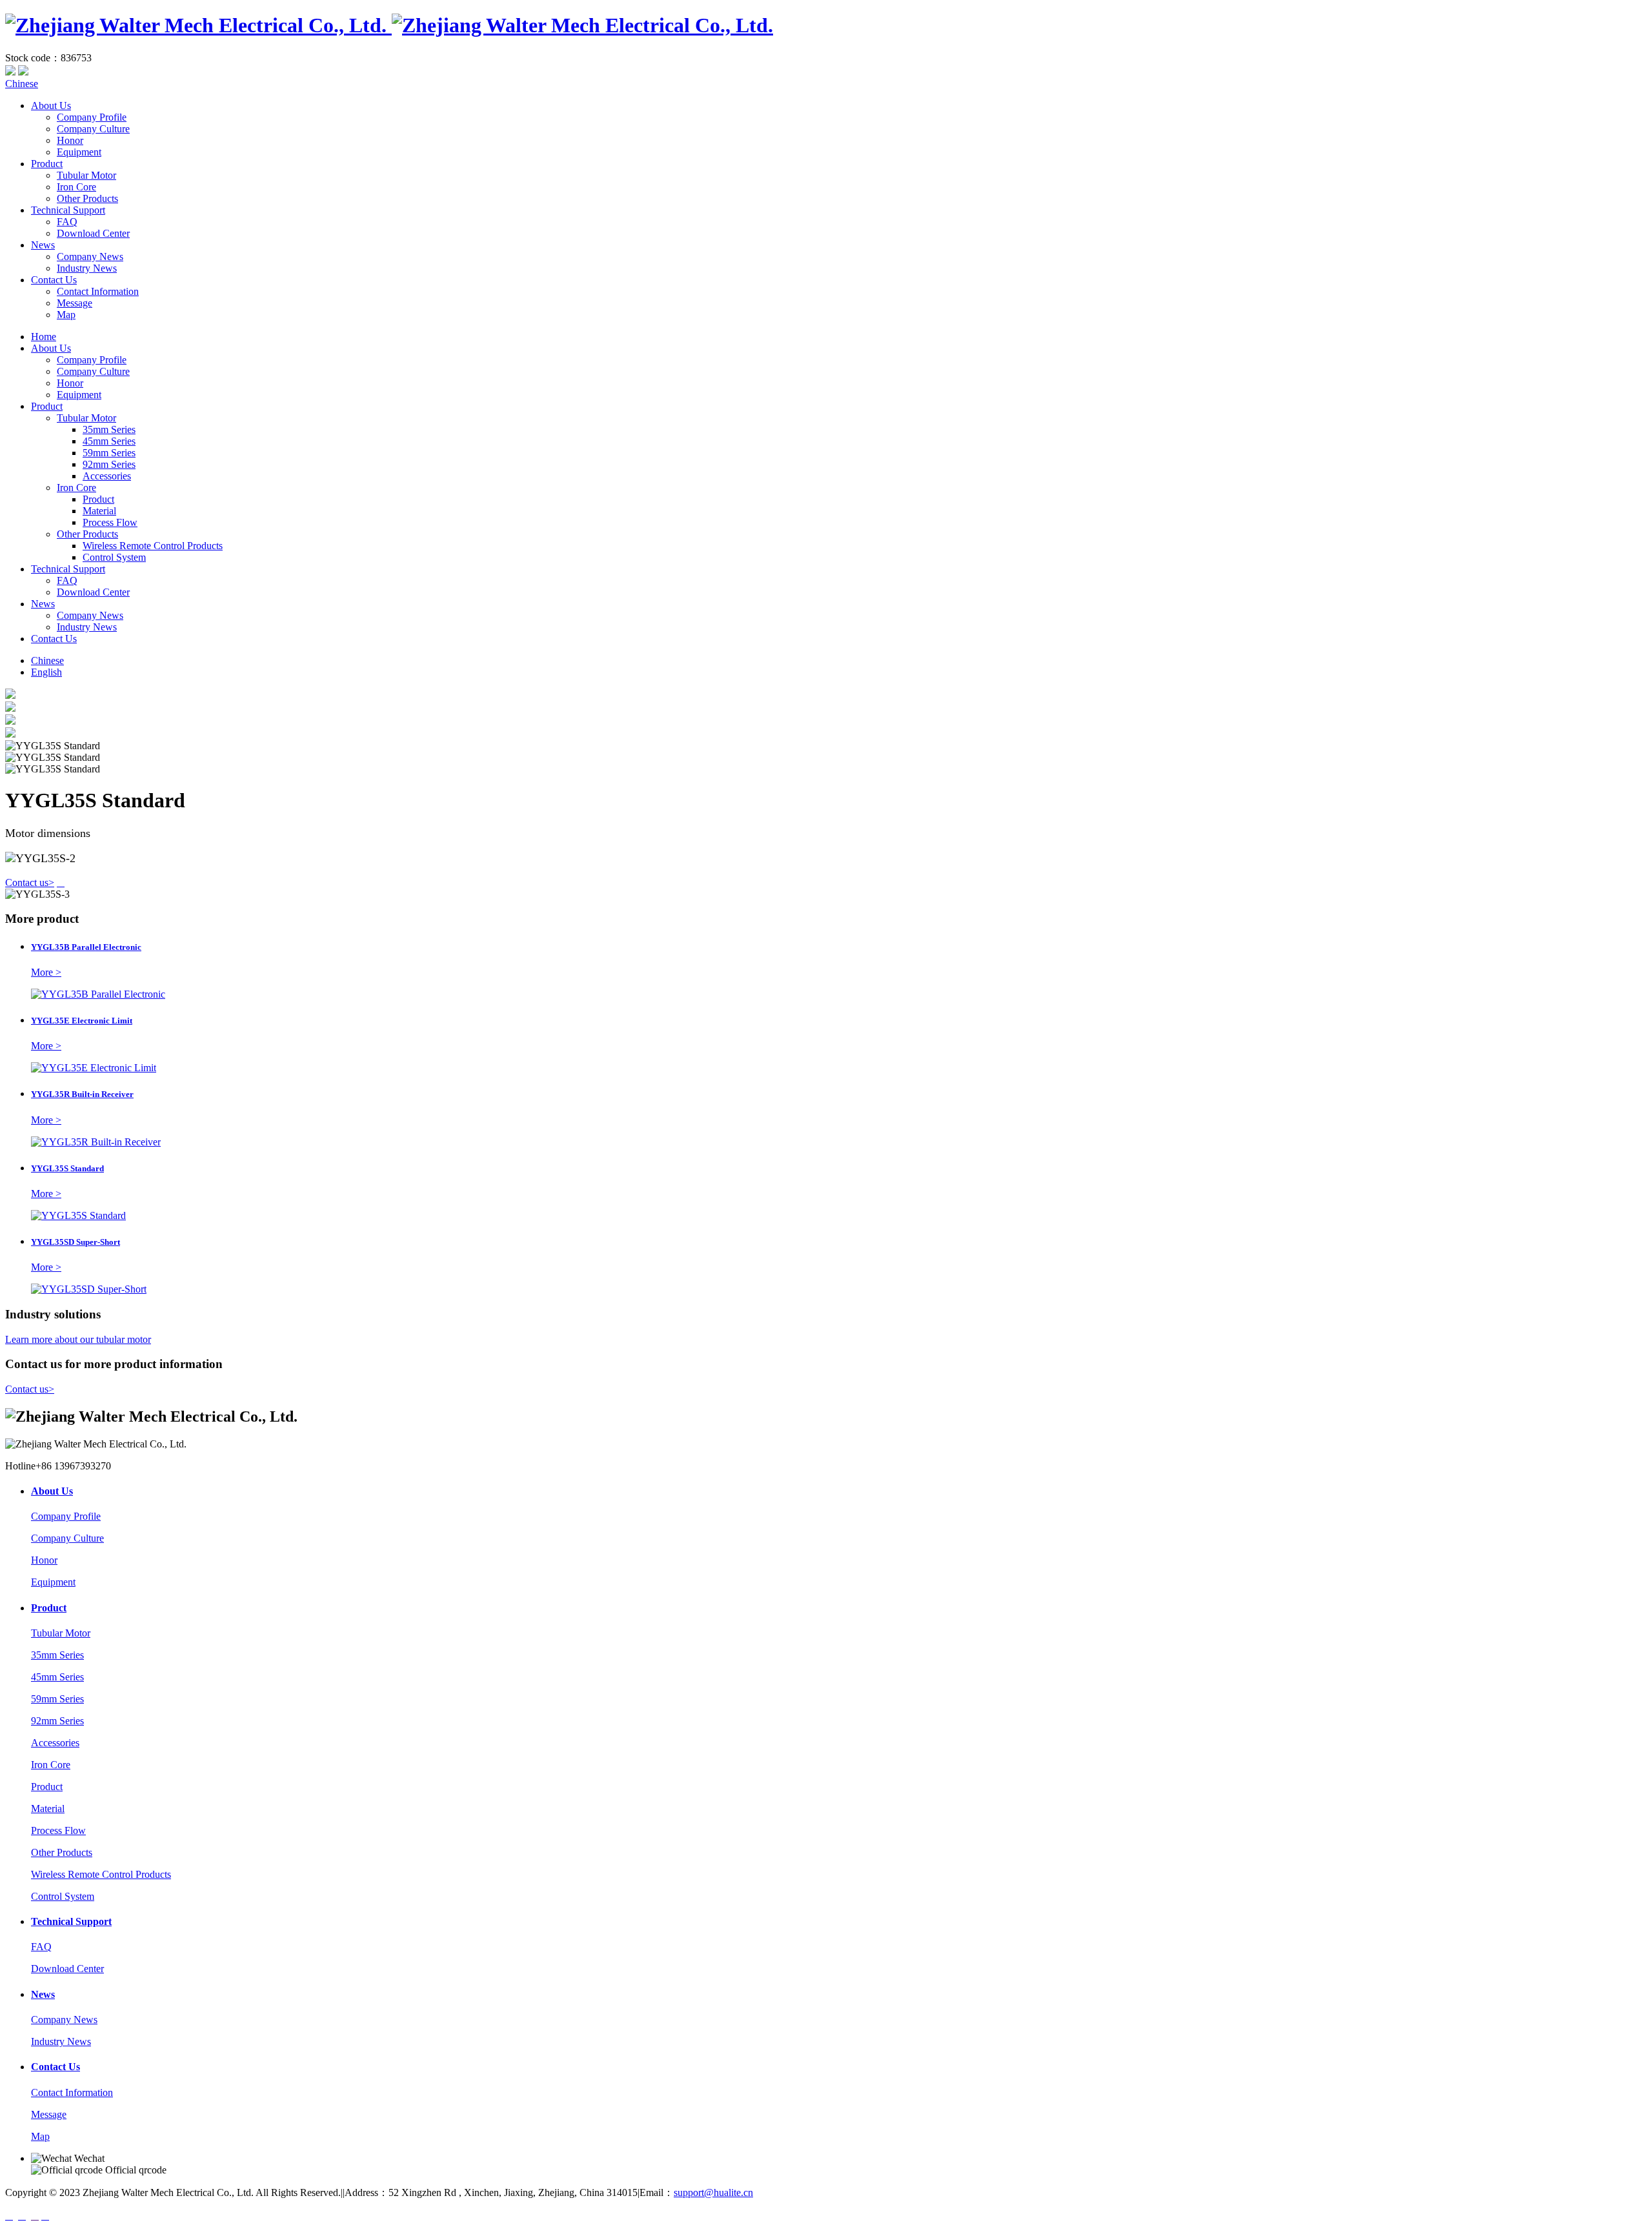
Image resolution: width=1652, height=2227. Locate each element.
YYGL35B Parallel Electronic (86, 947)
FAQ (67, 222)
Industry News (87, 268)
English (46, 672)
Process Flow (110, 522)
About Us (51, 106)
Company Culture (93, 129)
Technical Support (68, 210)
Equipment (79, 152)
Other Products (87, 198)
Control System (114, 557)
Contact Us (54, 280)
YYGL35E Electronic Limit (82, 1021)
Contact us (30, 882)
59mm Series (109, 453)
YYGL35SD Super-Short (76, 1242)
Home (44, 337)
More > (46, 972)
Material (99, 511)
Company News (90, 257)
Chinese (22, 84)
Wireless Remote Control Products (153, 546)
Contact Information (98, 291)
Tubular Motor (86, 175)
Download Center (93, 233)
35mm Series (109, 429)
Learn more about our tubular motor (78, 1339)
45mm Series (109, 441)
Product (47, 164)
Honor (70, 140)
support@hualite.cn (713, 2192)
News (43, 245)
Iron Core (76, 187)
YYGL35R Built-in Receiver (82, 1094)
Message (75, 303)
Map (66, 315)
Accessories (107, 476)
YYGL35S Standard (67, 1168)
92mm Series (109, 464)
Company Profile (92, 117)
